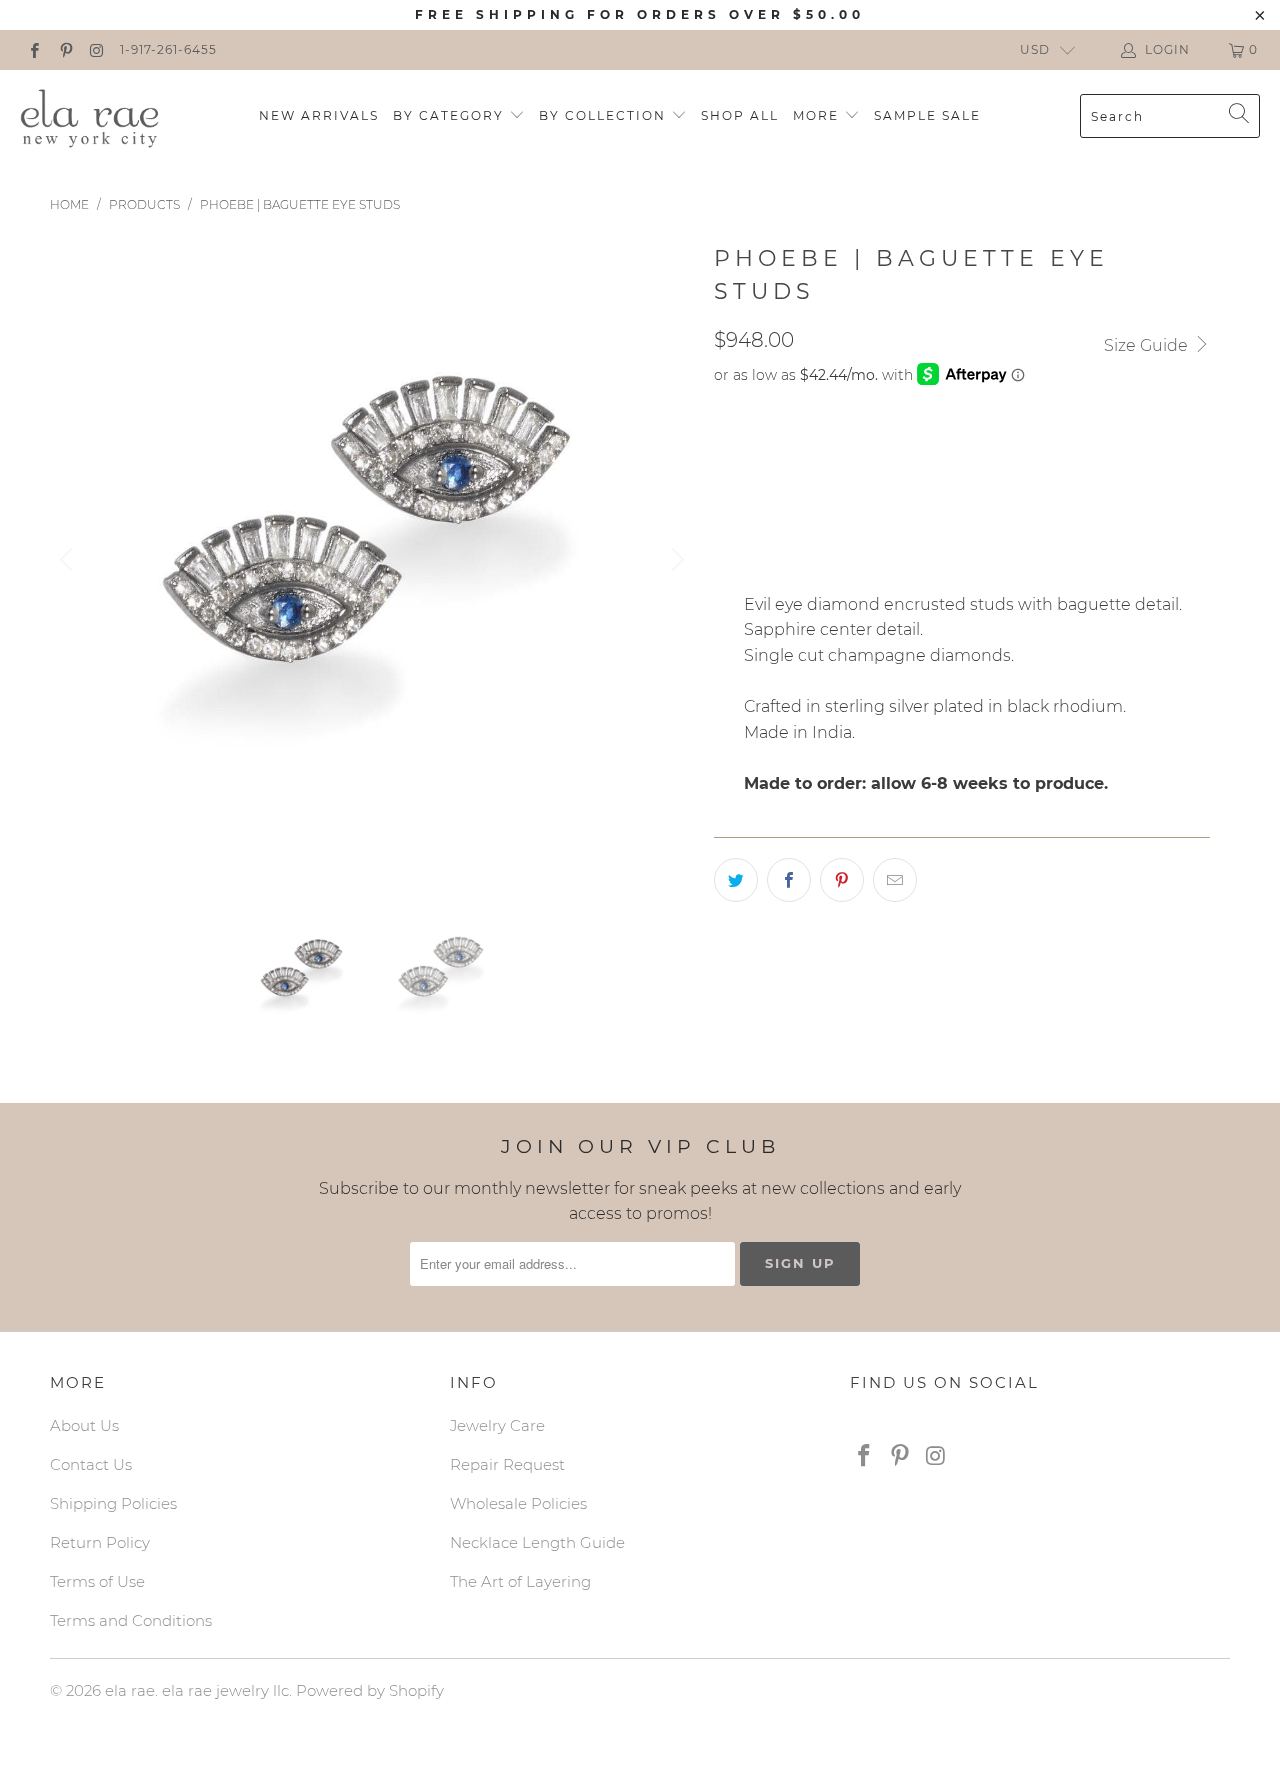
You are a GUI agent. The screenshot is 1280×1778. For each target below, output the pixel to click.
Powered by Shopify (370, 1690)
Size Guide (1148, 345)
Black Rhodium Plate (810, 451)
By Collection (605, 115)
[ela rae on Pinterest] (64, 49)
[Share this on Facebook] (789, 880)
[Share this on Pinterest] (842, 880)
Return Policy (100, 1542)
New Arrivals (319, 115)
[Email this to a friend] (895, 880)
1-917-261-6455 (168, 49)
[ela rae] (90, 116)
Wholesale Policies (518, 1503)
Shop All (740, 115)
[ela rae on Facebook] (33, 49)
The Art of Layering (520, 1581)
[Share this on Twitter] (736, 880)
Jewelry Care (497, 1425)
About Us (84, 1425)
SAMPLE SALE (927, 115)
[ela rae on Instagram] (96, 49)
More (818, 115)
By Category (451, 115)
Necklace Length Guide (537, 1542)
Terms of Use (97, 1581)
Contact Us (91, 1464)
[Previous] (69, 560)
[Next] (675, 560)
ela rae (130, 1690)
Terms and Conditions (131, 1620)
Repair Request (507, 1464)
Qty (728, 508)
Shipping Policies (113, 1503)
